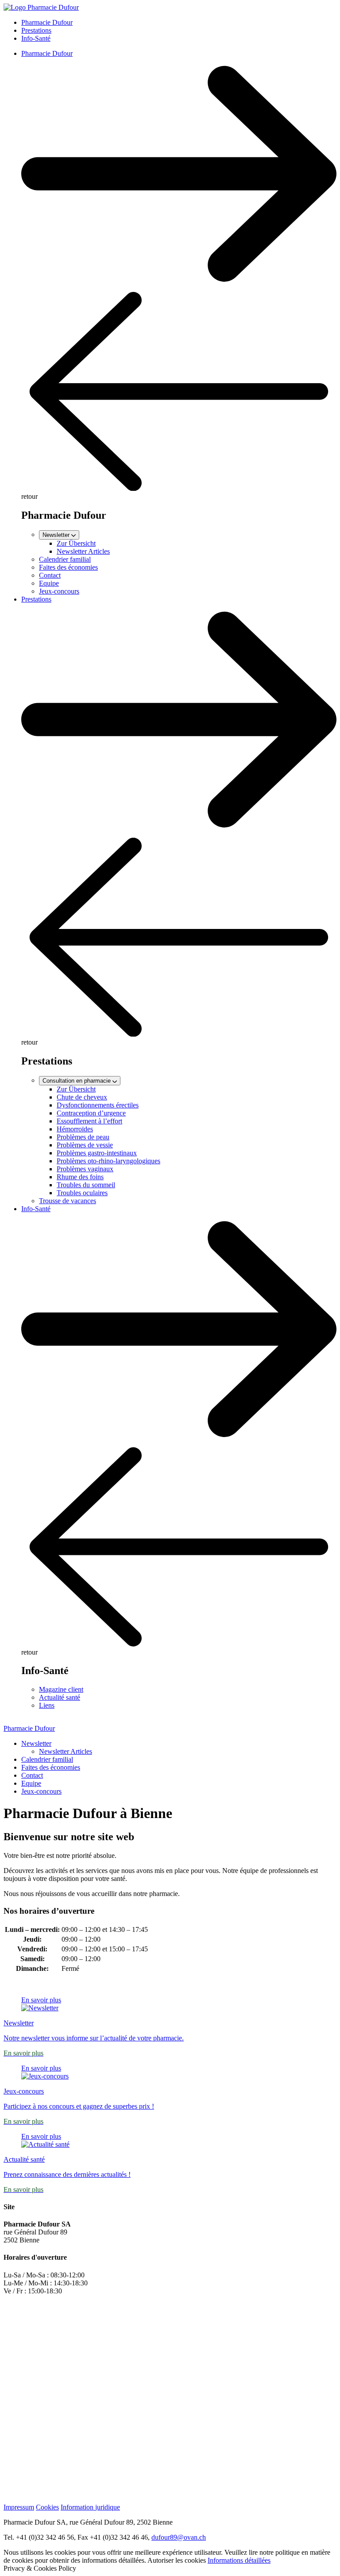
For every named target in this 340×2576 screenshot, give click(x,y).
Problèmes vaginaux (85, 1169)
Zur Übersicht (76, 543)
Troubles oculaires (82, 1193)
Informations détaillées (239, 2560)
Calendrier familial (65, 559)
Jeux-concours (59, 591)
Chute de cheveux (82, 1097)
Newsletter (36, 1743)
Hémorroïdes (75, 1129)
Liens (47, 1705)
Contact (50, 575)
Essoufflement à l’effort (89, 1121)
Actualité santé (60, 1697)
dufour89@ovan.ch (179, 2537)
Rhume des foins (80, 1177)
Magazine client (61, 1689)
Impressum (19, 2507)
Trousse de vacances (68, 1201)
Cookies (47, 2507)
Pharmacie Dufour (47, 22)
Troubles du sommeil (86, 1185)
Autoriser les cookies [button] (177, 2560)
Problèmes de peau (83, 1137)
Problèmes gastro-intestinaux (97, 1153)
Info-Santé (36, 38)
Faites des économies (68, 567)
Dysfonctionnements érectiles (98, 1105)
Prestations (36, 30)
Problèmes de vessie (85, 1145)
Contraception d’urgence (91, 1113)
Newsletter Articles (83, 551)
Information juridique (90, 2507)
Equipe (49, 583)
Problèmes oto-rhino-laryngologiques (108, 1161)
